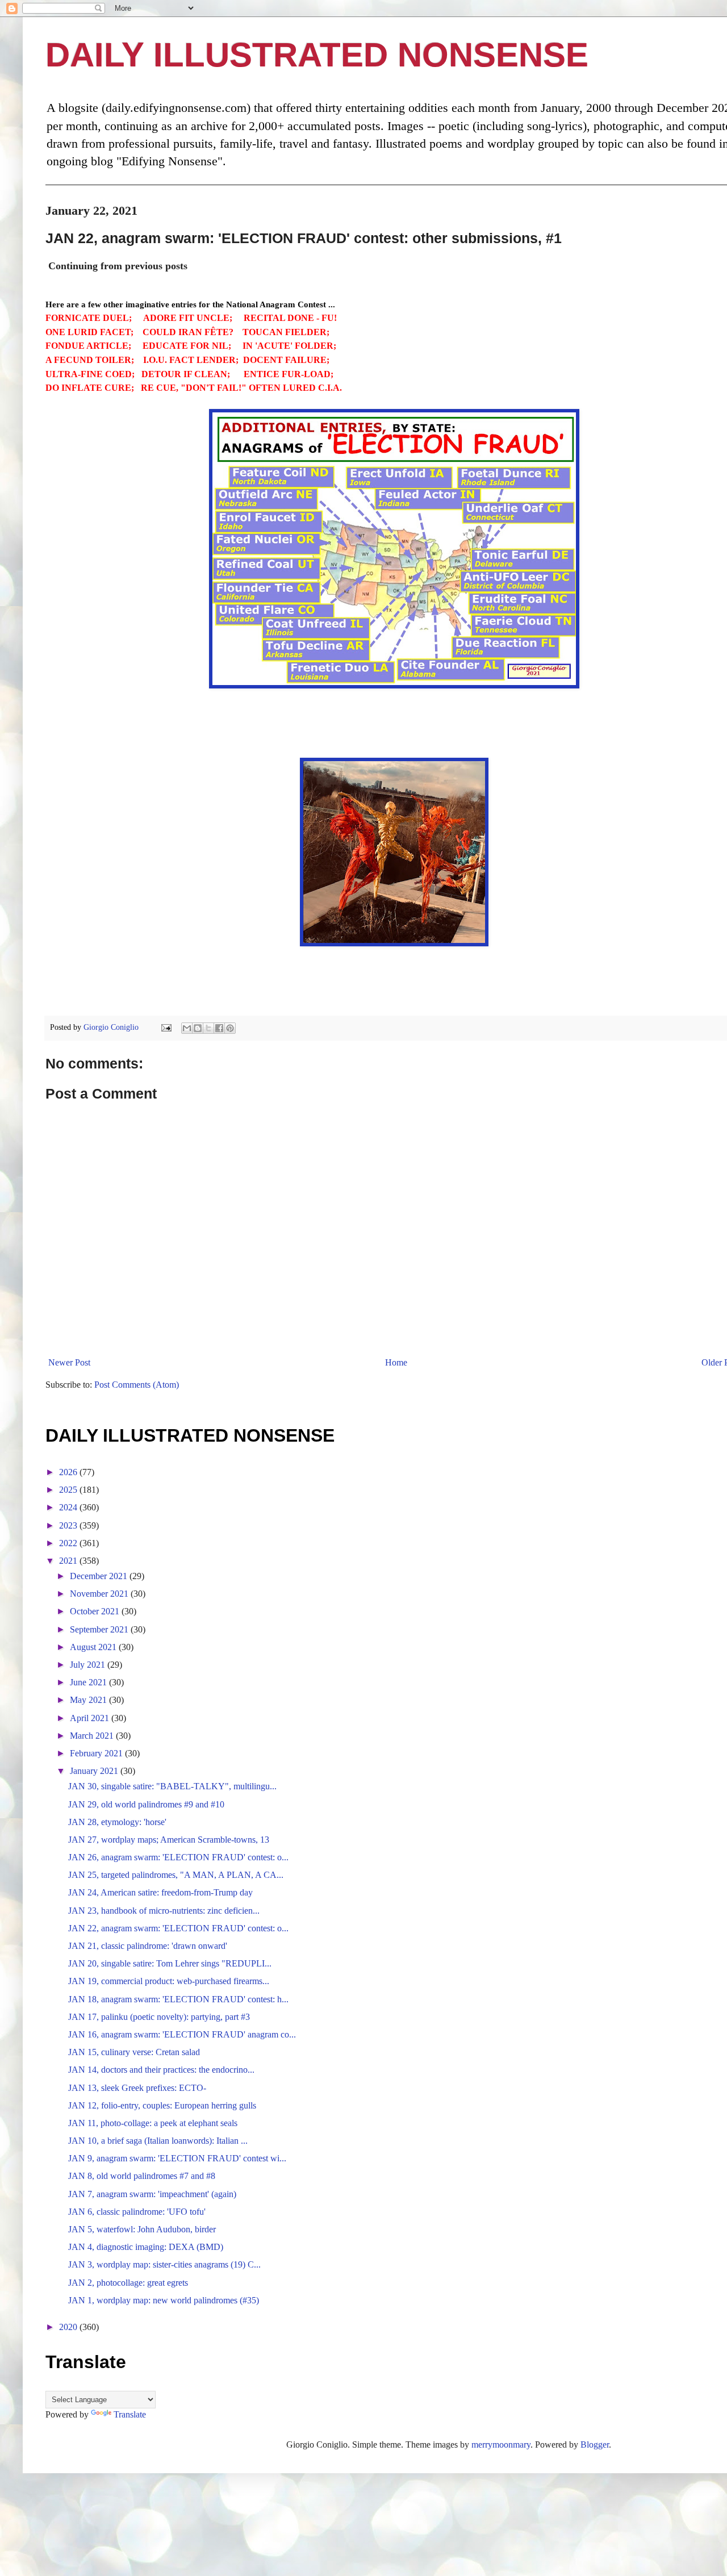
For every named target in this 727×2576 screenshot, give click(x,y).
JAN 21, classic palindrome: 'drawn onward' (148, 1946)
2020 (69, 2327)
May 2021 (89, 1700)
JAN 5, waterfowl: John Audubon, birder (142, 2229)
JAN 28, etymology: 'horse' (117, 1822)
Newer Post (69, 1362)
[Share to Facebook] (219, 1028)
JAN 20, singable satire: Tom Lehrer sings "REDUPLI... (170, 1963)
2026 (69, 1472)
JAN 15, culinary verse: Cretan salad (134, 2052)
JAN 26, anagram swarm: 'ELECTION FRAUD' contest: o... (178, 1857)
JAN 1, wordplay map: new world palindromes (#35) (164, 2300)
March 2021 (93, 1736)
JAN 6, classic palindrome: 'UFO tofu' (137, 2212)
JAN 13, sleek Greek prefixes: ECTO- (137, 2088)
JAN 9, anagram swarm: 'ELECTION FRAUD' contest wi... (177, 2158)
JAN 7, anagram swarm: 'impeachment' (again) (152, 2194)
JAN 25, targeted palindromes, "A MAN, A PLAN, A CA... (176, 1875)
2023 (69, 1525)
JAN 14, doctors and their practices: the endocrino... (161, 2070)
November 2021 (100, 1594)
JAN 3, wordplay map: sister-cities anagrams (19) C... (164, 2264)
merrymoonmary (501, 2445)
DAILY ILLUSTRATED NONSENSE (317, 55)
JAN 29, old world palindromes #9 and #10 (146, 1804)
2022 (69, 1543)
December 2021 (100, 1576)
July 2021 (89, 1665)
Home (396, 1362)
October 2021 (96, 1611)
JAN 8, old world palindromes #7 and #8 (142, 2176)
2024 (69, 1507)
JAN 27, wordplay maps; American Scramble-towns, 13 (169, 1840)
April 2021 (91, 1718)
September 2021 (100, 1629)
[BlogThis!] (198, 1028)
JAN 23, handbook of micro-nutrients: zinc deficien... (164, 1911)
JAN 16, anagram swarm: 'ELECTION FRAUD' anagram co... (182, 2034)
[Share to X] (208, 1028)
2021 (69, 1561)
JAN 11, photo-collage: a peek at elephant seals (153, 2123)
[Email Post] (166, 1027)
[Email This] (187, 1028)
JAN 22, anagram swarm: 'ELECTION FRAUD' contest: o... (178, 1928)
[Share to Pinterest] (230, 1028)
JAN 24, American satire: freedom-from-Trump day (160, 1892)
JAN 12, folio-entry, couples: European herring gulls (162, 2105)
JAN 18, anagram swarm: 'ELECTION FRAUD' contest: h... (178, 1999)
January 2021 (95, 1771)
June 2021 (89, 1682)
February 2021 (97, 1753)
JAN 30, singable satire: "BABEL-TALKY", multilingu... (172, 1786)
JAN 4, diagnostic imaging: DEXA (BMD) (146, 2247)
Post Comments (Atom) (137, 1385)
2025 (69, 1490)
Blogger (595, 2445)
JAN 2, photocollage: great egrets (128, 2283)
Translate (130, 2414)
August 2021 (94, 1647)
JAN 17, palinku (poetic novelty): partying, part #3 (159, 2017)
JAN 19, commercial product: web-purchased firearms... (169, 1981)
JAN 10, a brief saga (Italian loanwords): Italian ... (158, 2141)
